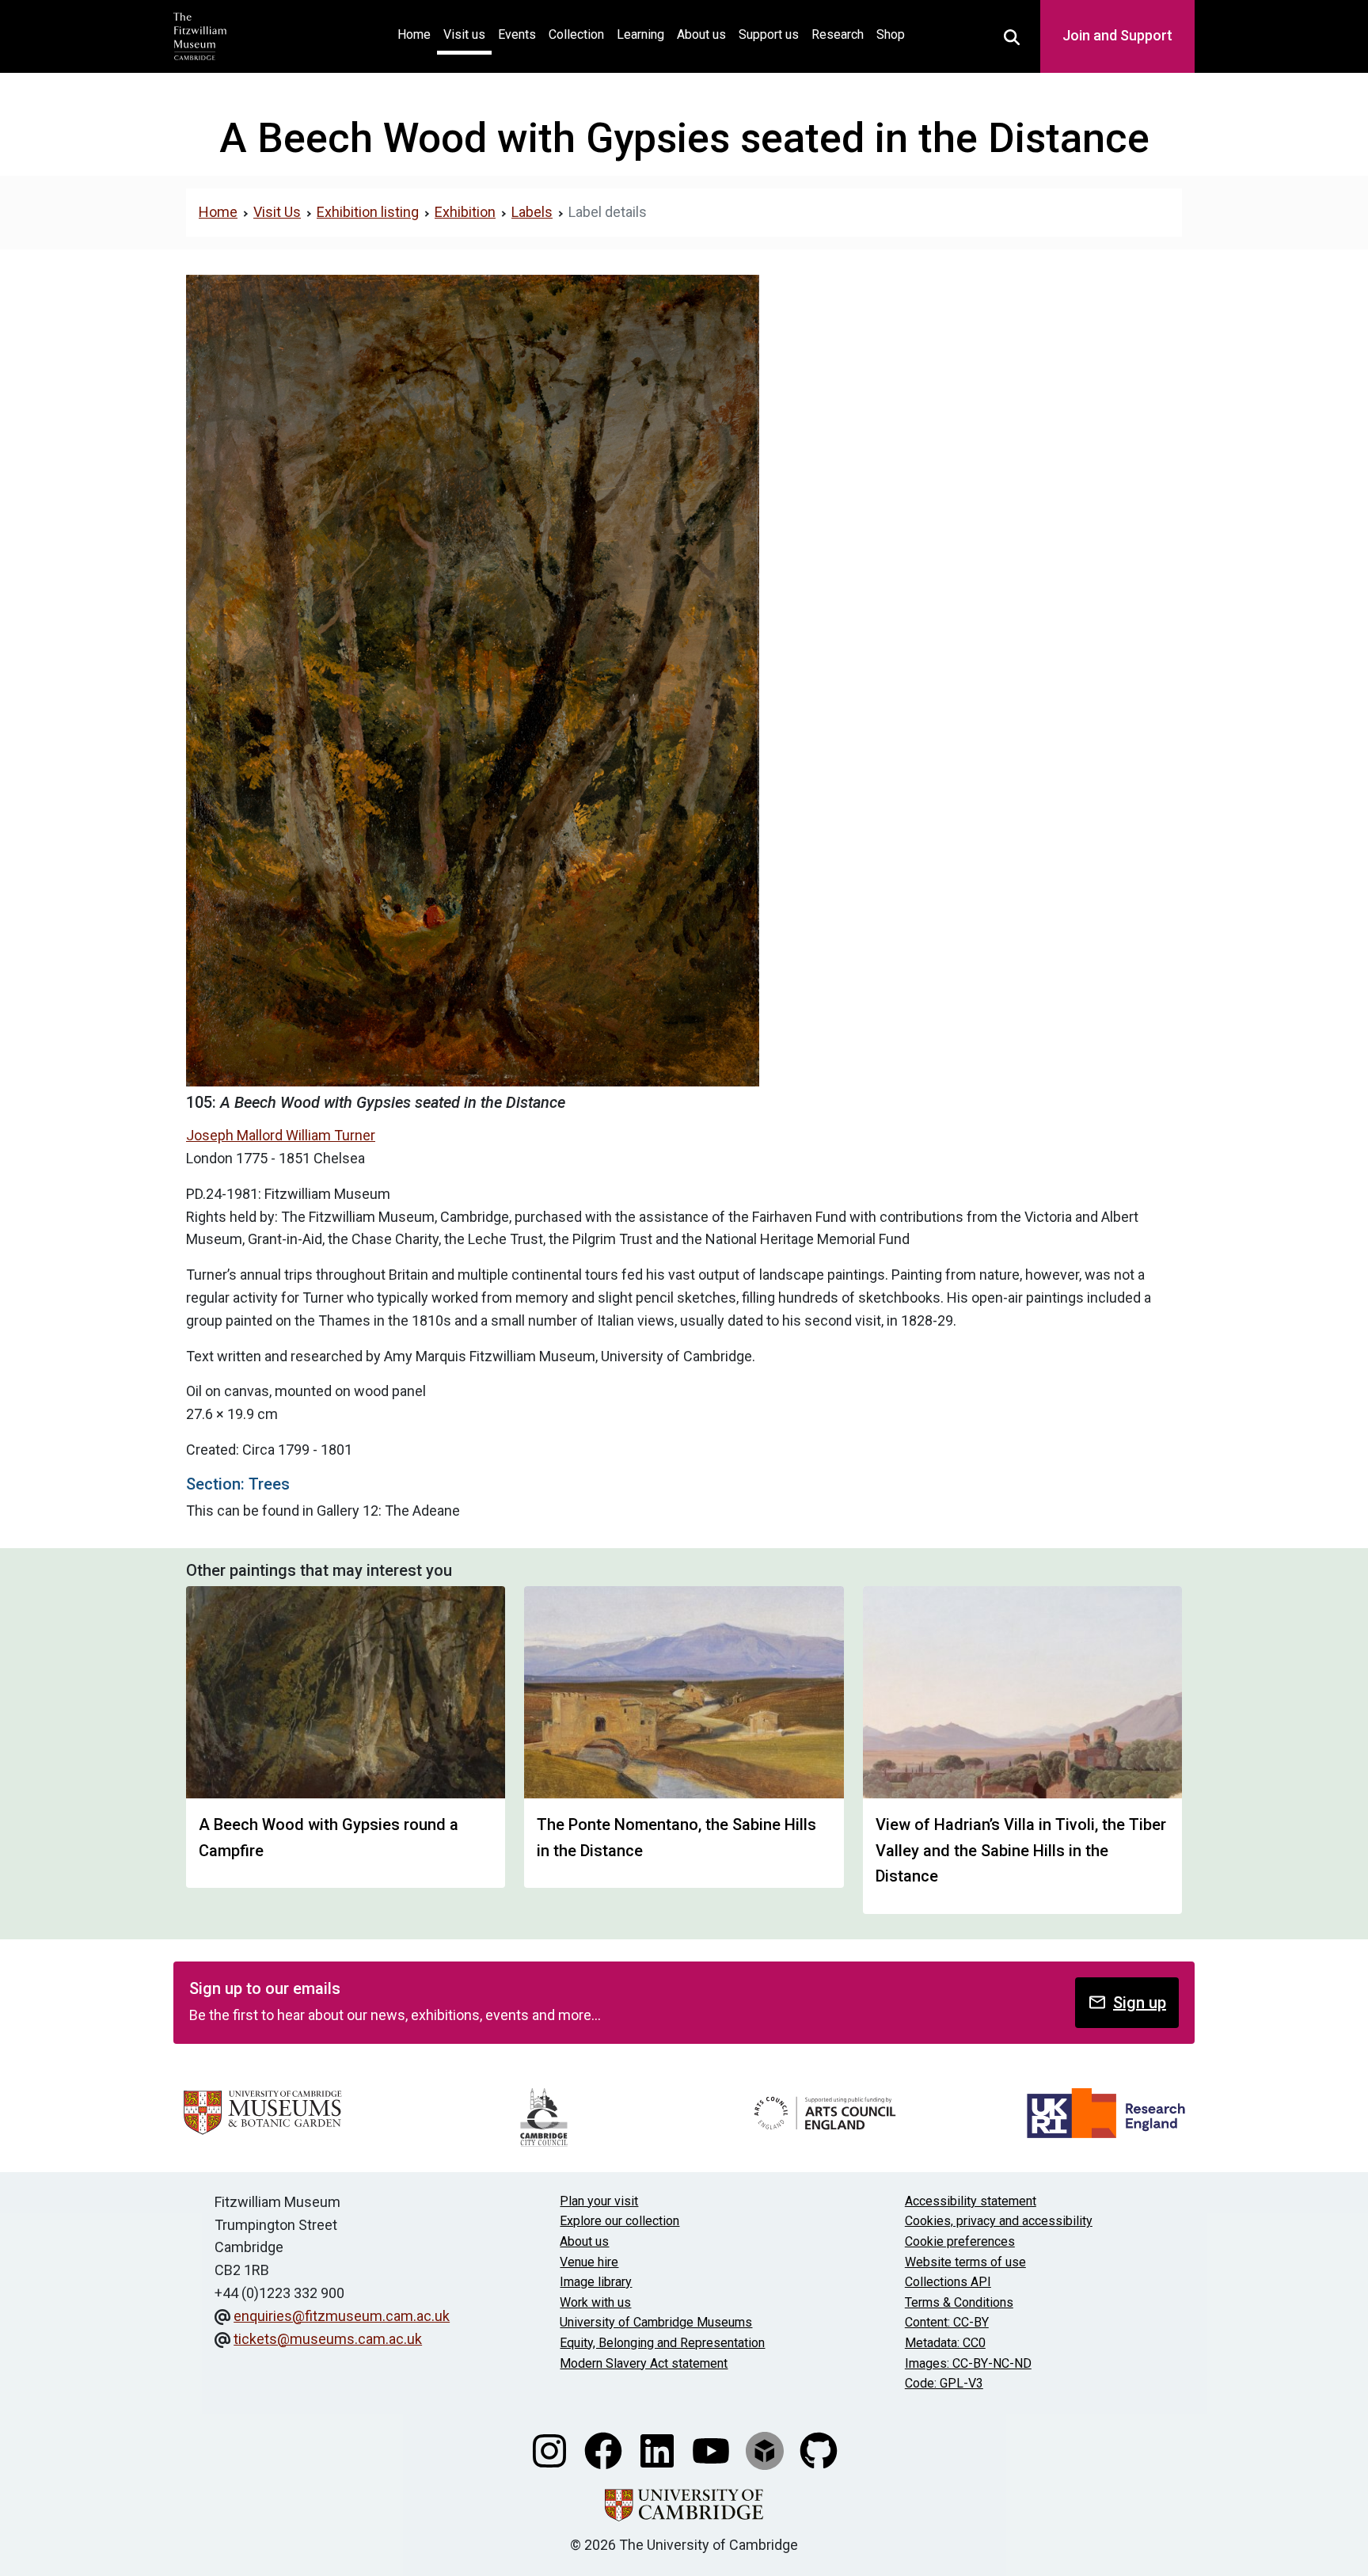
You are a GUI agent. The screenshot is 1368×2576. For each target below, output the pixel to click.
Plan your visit (599, 2201)
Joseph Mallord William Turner (281, 1135)
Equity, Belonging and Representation (662, 2343)
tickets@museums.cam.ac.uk (328, 2339)
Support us (769, 34)
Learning (640, 34)
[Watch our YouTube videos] (712, 2449)
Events (517, 34)
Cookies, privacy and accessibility (999, 2221)
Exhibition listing (368, 212)
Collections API (948, 2282)
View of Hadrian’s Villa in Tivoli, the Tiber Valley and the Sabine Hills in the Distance (1021, 1850)
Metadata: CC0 (945, 2343)
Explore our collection (619, 2221)
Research (838, 34)
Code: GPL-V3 (944, 2383)
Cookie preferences (960, 2241)
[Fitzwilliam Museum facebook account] (605, 2449)
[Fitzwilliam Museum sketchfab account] (766, 2449)
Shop (891, 34)
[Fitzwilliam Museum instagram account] (551, 2449)
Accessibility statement (971, 2201)
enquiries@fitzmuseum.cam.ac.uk (342, 2316)
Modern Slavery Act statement (644, 2363)
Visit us (464, 34)
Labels (532, 212)
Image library (596, 2282)
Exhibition (465, 212)
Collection (576, 34)
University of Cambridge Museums (656, 2322)
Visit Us (277, 212)
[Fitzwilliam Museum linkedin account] (659, 2449)
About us (701, 34)
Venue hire (589, 2262)
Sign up (1140, 2003)
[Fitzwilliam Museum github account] (819, 2449)
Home (417, 34)
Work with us (595, 2302)
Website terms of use (965, 2262)
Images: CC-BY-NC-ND (968, 2363)
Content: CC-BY (947, 2322)
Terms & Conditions (959, 2302)
